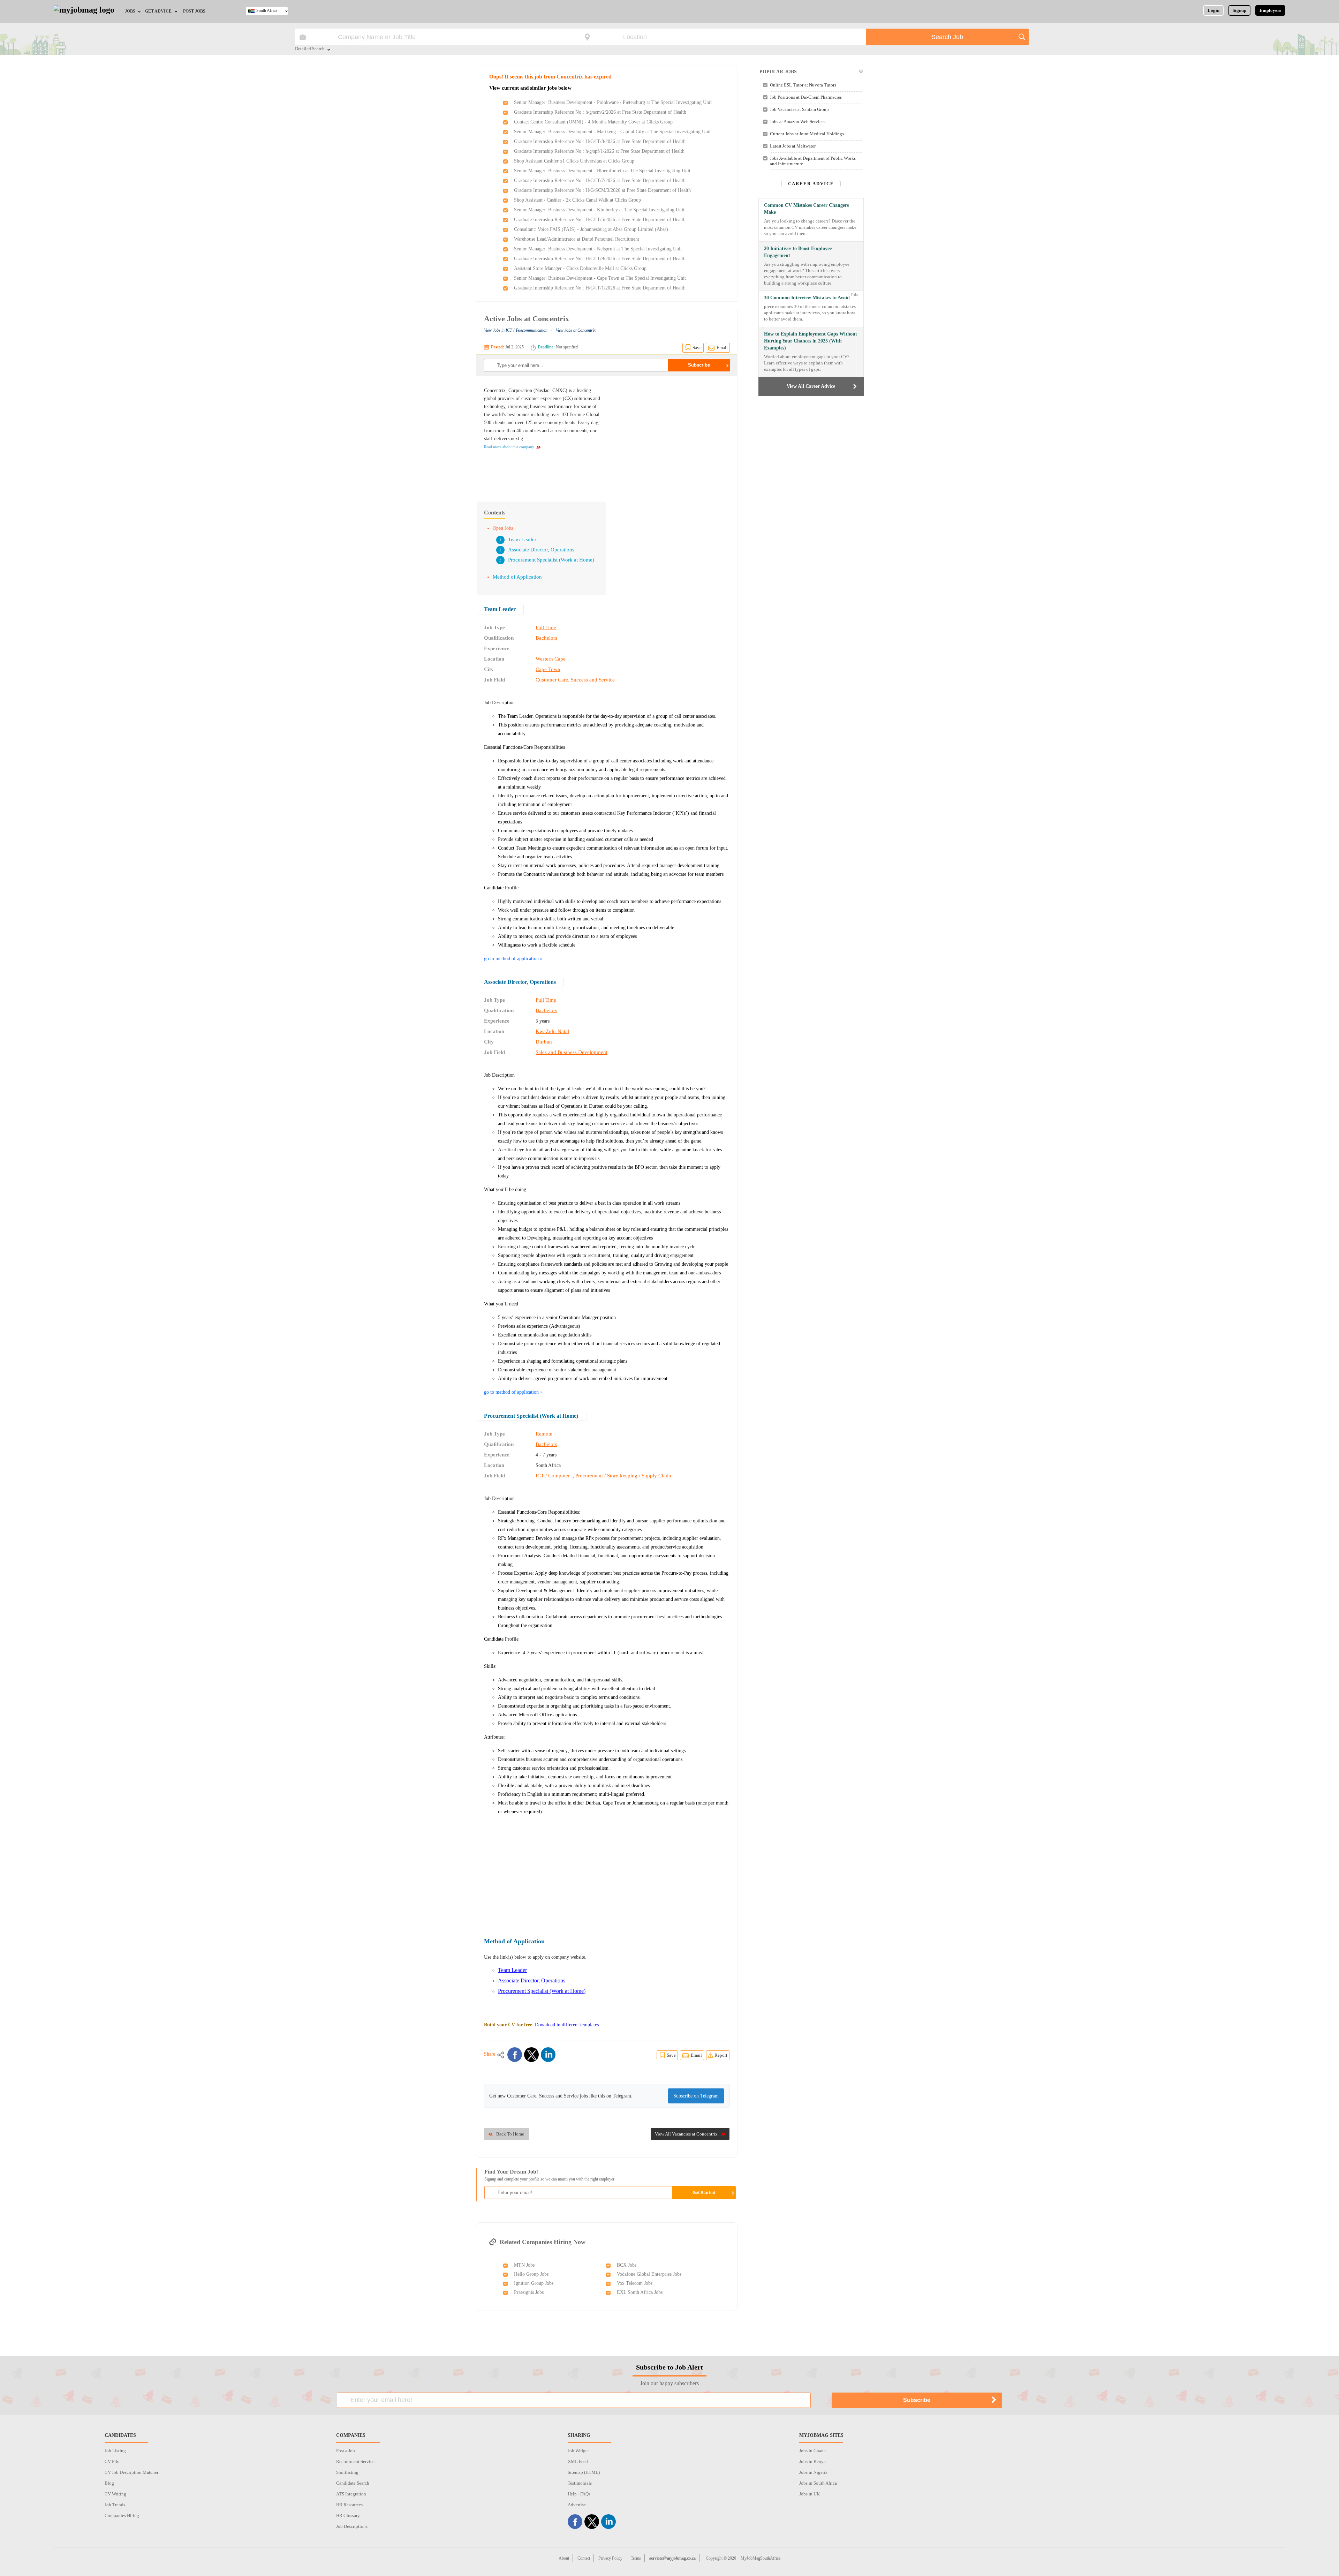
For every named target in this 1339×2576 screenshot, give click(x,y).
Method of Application (517, 577)
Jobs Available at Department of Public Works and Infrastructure (813, 161)
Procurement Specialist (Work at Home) (551, 560)
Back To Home (510, 2134)
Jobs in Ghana (812, 2451)
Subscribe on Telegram (696, 2096)
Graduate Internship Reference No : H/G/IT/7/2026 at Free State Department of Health (600, 180)
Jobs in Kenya (812, 2461)
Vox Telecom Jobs (635, 2283)
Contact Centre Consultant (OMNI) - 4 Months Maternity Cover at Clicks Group (593, 122)
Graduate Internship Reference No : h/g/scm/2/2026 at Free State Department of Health (600, 112)
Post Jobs (194, 11)
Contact (584, 2558)
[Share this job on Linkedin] (548, 2055)
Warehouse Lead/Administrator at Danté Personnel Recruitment (577, 239)
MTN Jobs (524, 2265)
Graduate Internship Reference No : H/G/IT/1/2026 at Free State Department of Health (600, 288)
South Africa (267, 10)
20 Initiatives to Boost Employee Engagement (798, 252)
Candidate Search (353, 2483)
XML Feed (578, 2461)
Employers (1270, 10)
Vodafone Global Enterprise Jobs (649, 2274)
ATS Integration (351, 2494)
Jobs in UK (810, 2494)
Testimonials (580, 2483)
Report (721, 2055)
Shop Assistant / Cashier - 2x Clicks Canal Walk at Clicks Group (577, 200)
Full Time (546, 627)
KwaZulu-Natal (552, 1031)
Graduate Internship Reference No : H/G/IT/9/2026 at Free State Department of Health (600, 259)
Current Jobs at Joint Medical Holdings (807, 134)
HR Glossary (348, 2515)
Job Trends (115, 2505)
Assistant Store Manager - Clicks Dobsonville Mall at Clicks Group (580, 268)
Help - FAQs (579, 2494)
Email (722, 348)
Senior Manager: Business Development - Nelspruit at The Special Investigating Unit (598, 249)
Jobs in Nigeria (813, 2472)
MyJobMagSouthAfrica (761, 2558)
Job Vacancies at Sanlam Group (799, 109)
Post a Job (346, 2451)
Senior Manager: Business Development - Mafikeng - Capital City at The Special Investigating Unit (612, 132)
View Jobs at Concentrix (576, 330)
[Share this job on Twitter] (531, 2055)
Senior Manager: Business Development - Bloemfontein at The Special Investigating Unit (602, 171)
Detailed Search (310, 49)
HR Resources (349, 2505)
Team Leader (522, 540)
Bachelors (546, 638)
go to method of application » (513, 959)
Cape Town (548, 669)
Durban (544, 1042)
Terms (636, 2558)
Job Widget (578, 2451)
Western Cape (551, 659)
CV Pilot (113, 2461)
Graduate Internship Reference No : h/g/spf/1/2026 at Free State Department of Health (599, 151)
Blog (109, 2483)
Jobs (130, 11)
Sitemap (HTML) (584, 2472)
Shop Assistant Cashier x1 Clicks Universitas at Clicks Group (574, 161)
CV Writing (115, 2494)
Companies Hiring (122, 2515)
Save (697, 348)
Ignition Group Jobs (534, 2283)
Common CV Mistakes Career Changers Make (806, 209)
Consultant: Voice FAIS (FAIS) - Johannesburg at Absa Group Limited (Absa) (591, 229)
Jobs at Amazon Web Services (798, 122)
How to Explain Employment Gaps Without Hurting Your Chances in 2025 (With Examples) (811, 341)
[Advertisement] (671, 435)
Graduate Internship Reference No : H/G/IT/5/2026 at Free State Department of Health (600, 220)
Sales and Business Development (572, 1052)
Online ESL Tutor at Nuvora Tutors (803, 85)
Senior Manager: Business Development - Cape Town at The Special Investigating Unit (600, 278)
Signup (1239, 10)
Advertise (577, 2505)
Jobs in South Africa (818, 2483)
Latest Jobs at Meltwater (793, 146)
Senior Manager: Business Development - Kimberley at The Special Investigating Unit (599, 210)
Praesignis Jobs (529, 2292)
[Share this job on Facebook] (515, 2055)
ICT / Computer (553, 1476)
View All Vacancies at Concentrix (686, 2134)
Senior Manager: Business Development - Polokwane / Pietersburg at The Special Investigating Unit (613, 102)
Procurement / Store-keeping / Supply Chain (623, 1476)
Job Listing (115, 2451)
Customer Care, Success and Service (575, 680)
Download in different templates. (568, 2025)
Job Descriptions (352, 2526)
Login (1213, 10)
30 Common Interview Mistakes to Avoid (807, 298)
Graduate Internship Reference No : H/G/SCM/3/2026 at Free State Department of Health (602, 190)
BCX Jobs (627, 2265)
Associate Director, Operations (541, 550)
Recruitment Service (355, 2461)
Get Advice (158, 11)
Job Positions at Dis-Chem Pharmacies (806, 97)
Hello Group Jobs (531, 2274)
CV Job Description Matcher (131, 2472)
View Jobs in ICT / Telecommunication (516, 330)
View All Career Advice (811, 386)
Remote (544, 1434)
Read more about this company (509, 447)
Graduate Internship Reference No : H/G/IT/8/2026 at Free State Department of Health (600, 141)
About (564, 2558)
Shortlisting (347, 2472)
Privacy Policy (610, 2558)
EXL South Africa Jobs (640, 2292)
